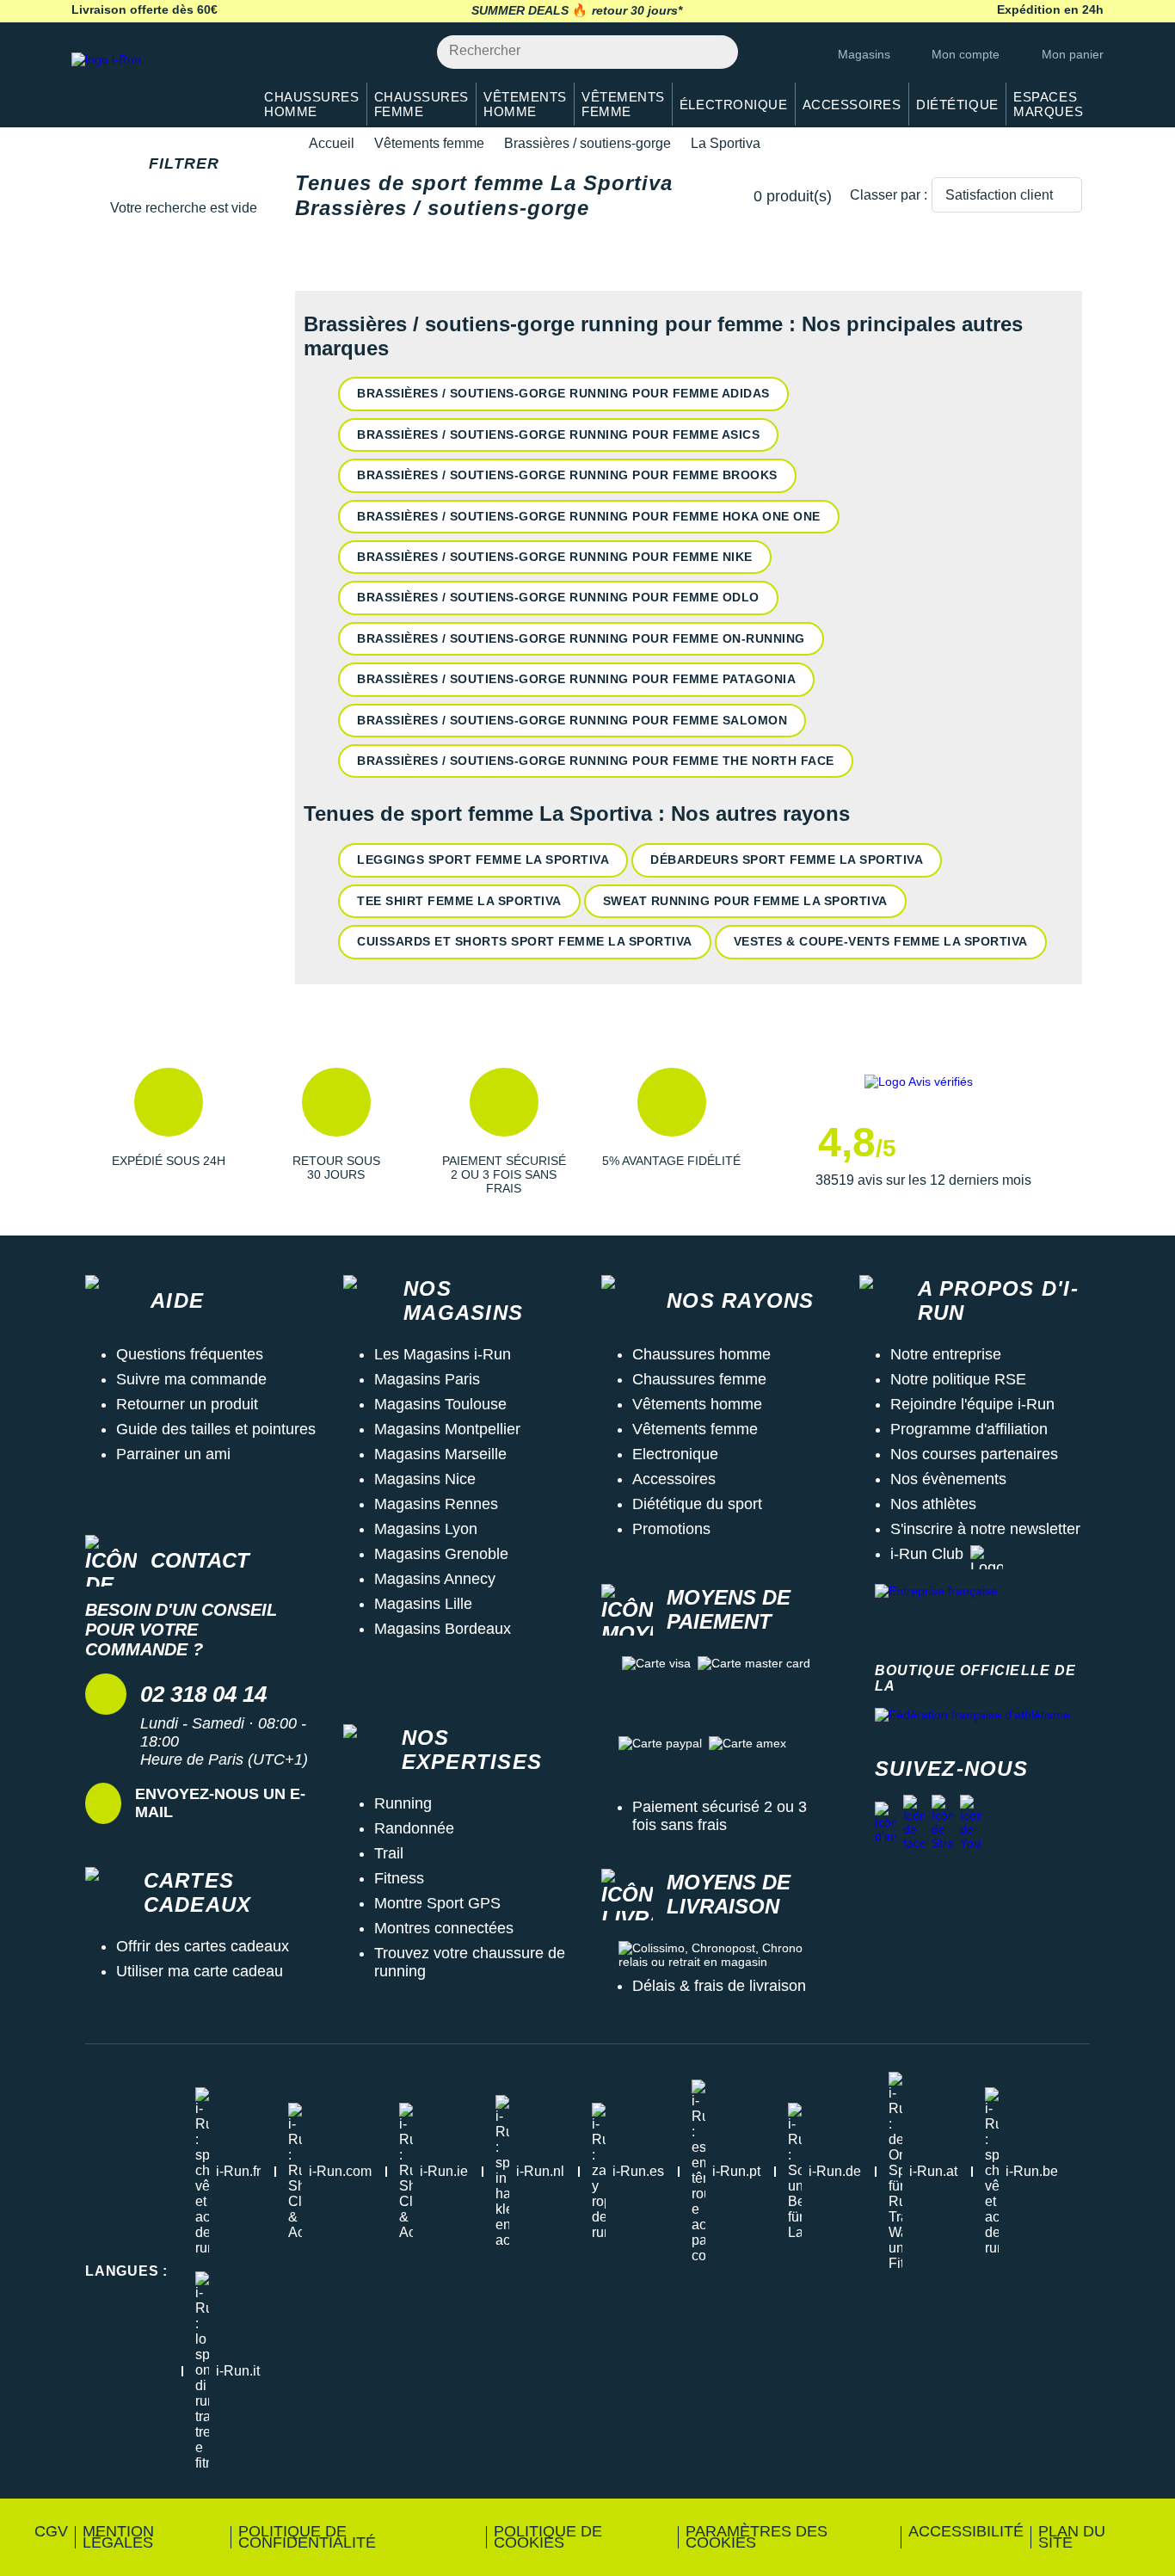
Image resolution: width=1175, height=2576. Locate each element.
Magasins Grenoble (441, 1554)
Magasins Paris (427, 1379)
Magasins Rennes (436, 1504)
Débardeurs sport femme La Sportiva (787, 860)
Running (403, 1803)
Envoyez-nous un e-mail (220, 1803)
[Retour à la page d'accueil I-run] (153, 81)
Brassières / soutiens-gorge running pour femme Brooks (567, 475)
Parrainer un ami (173, 1454)
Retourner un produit (187, 1404)
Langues (126, 2271)
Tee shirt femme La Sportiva (459, 901)
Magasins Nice (425, 1479)
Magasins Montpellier (447, 1429)
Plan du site (1072, 2537)
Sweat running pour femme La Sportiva (745, 901)
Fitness (399, 1878)
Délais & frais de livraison (719, 1986)
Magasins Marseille (440, 1454)
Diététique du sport (697, 1504)
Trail (389, 1853)
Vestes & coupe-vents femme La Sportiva (881, 941)
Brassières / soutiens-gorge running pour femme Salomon (572, 720)
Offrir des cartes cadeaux (203, 1946)
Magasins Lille (423, 1604)
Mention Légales (118, 2537)
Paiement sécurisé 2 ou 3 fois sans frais (720, 1816)
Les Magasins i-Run (443, 1354)
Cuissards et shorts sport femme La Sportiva (525, 941)
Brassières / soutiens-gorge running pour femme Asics (558, 434)
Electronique (675, 1454)
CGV (51, 2531)
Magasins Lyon (426, 1529)
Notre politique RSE (958, 1379)
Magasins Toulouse (440, 1404)
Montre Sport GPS (437, 1903)
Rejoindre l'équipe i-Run (972, 1404)
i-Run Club (927, 1554)
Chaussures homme (701, 1354)
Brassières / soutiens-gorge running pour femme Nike (555, 557)
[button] (168, 1131)
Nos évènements (948, 1479)
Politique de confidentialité (307, 2537)
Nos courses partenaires (974, 1454)
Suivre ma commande (191, 1379)
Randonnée (414, 1828)
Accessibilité (966, 2531)
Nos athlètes (933, 1504)
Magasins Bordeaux (443, 1629)
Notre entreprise (946, 1354)
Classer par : (889, 195)
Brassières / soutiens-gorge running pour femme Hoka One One (589, 516)
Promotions (671, 1529)
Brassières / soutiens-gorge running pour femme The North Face (596, 761)
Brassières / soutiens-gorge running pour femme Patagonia (576, 679)
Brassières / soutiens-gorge (587, 143)
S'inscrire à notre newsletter (985, 1529)
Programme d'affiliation (969, 1429)
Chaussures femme (699, 1379)
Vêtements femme (429, 143)
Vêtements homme (697, 1404)
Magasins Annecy (435, 1579)
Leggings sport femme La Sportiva (483, 860)
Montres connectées (444, 1928)
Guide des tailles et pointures (216, 1429)
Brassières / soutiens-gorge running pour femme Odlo (558, 597)
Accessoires (674, 1479)
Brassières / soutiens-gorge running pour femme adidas (563, 393)
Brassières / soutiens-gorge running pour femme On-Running (581, 638)
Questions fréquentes (190, 1354)
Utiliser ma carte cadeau (200, 1971)
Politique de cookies (548, 2537)
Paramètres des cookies (757, 2537)
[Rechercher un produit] (715, 52)
